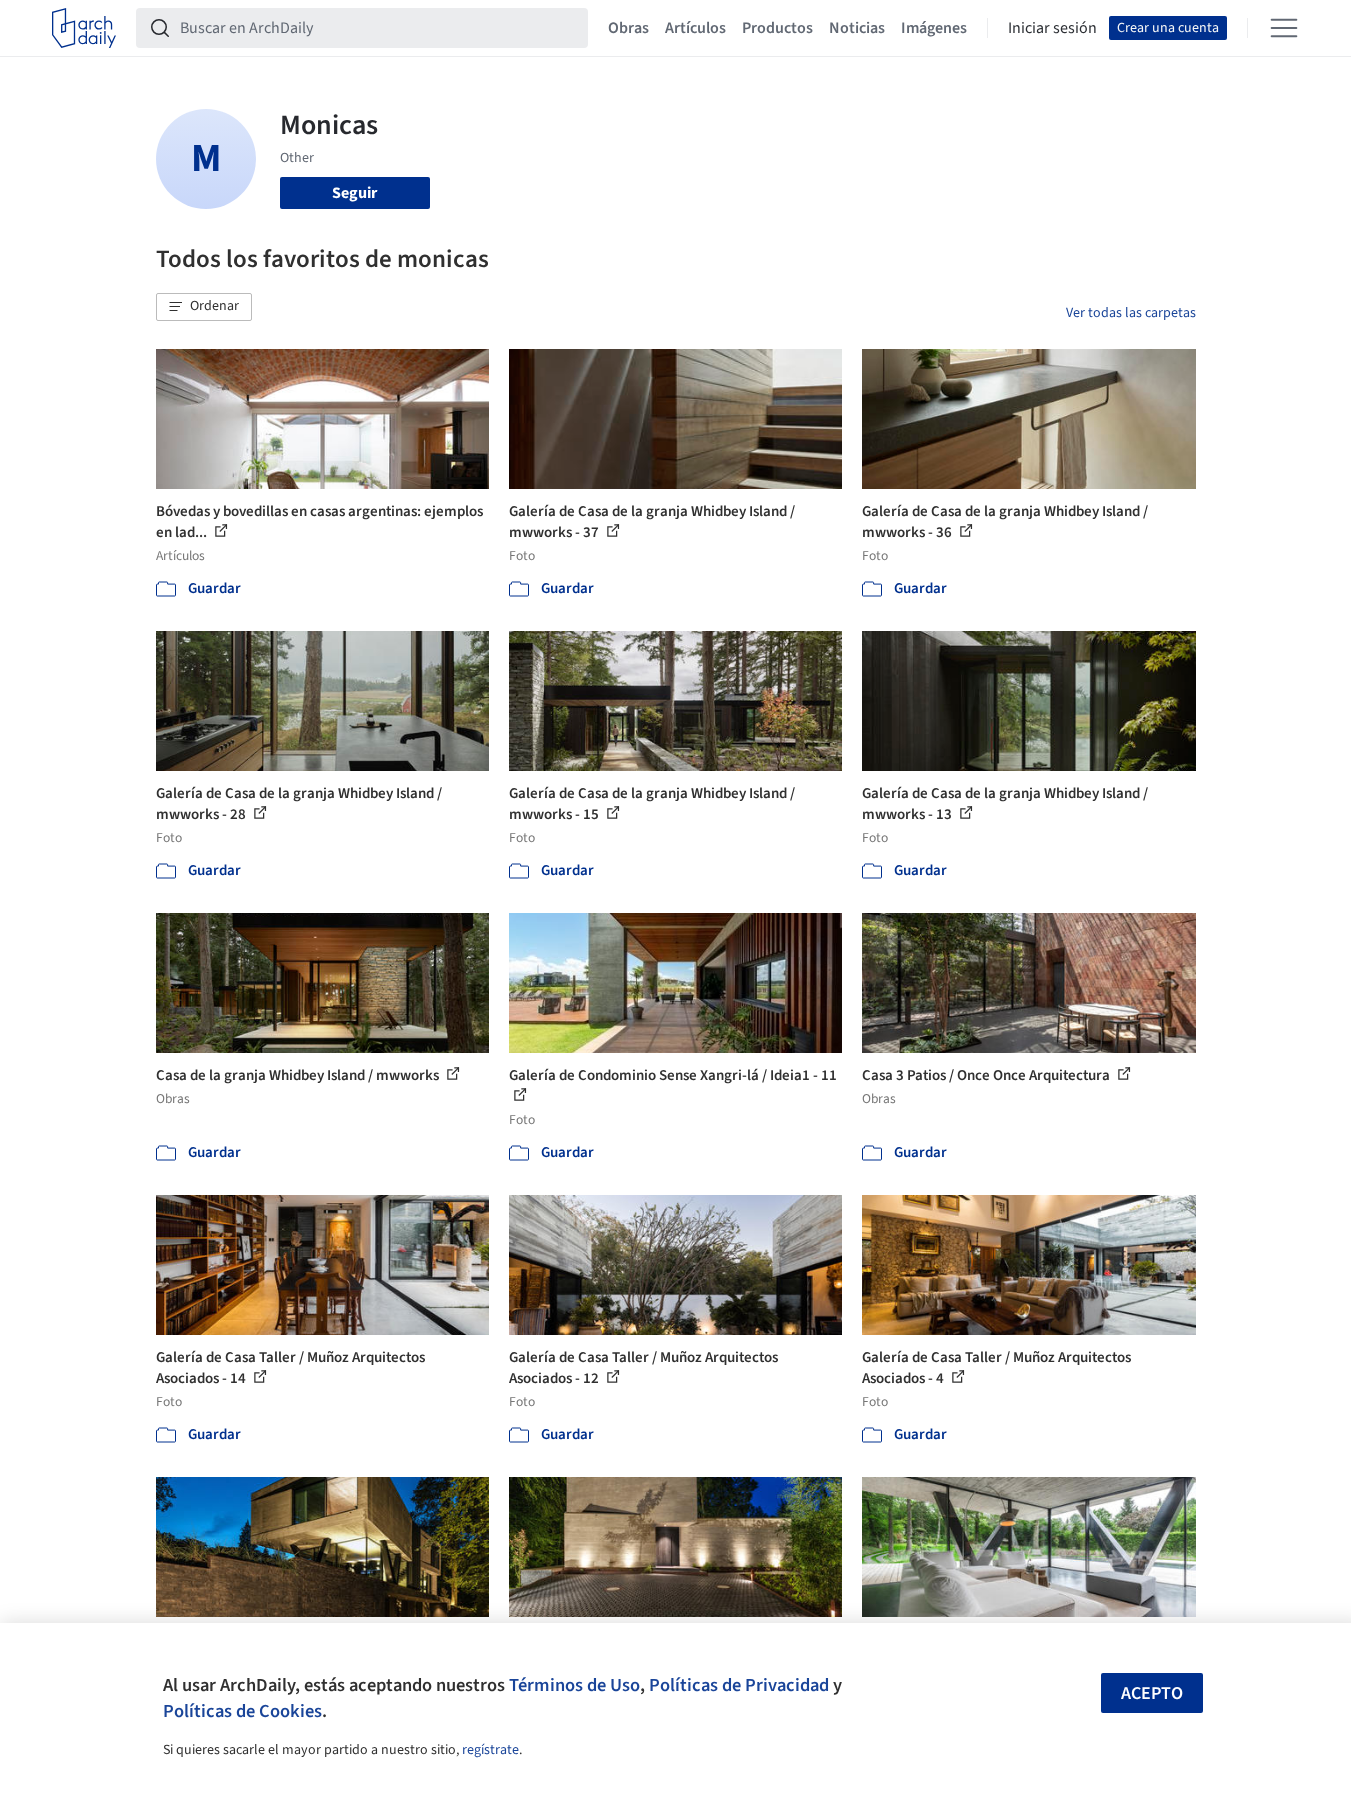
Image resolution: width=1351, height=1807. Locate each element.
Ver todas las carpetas (1131, 313)
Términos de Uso (574, 1685)
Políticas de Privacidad (739, 1685)
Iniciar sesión (1052, 28)
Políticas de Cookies (242, 1711)
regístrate (490, 1750)
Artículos (695, 28)
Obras (628, 28)
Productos (777, 28)
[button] (204, 307)
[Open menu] (1284, 28)
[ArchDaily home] (84, 28)
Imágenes (934, 28)
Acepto (1152, 1693)
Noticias (857, 28)
